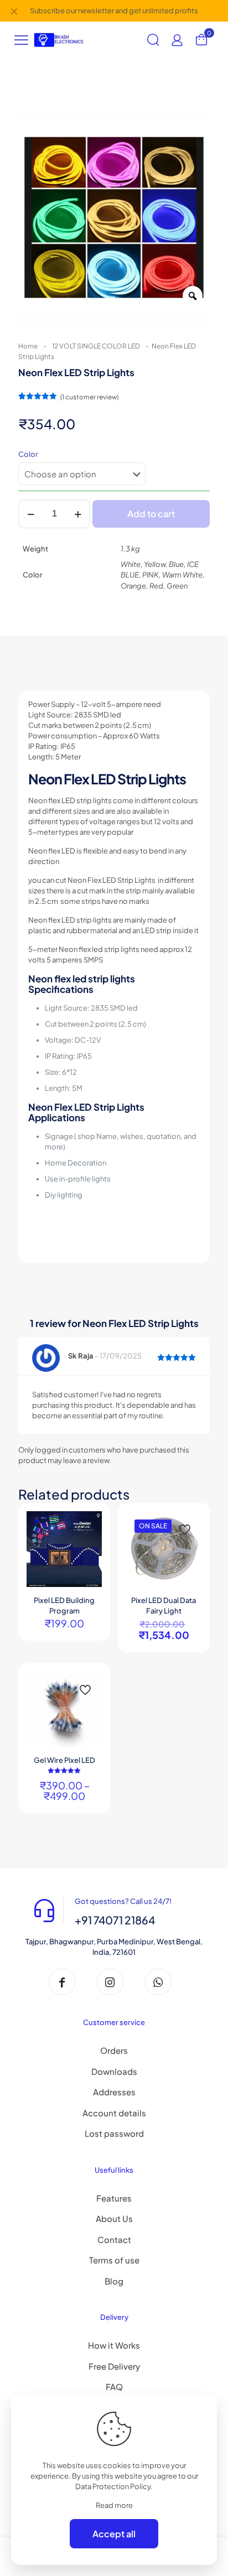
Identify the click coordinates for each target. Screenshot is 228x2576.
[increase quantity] (78, 514)
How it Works (114, 2345)
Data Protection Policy (113, 2486)
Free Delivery (114, 2366)
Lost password (114, 2133)
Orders (114, 2050)
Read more (114, 2505)
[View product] (89, 1524)
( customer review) (89, 397)
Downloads (114, 2071)
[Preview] (89, 1556)
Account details (114, 2113)
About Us (114, 2218)
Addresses (114, 2092)
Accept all (114, 2534)
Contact (114, 2239)
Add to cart (151, 514)
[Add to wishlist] (89, 1540)
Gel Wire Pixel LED (64, 1760)
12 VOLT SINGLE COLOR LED (96, 346)
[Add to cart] (189, 1524)
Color (28, 454)
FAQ (114, 2387)
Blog (114, 2281)
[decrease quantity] (31, 514)
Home (28, 346)
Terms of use (114, 2260)
